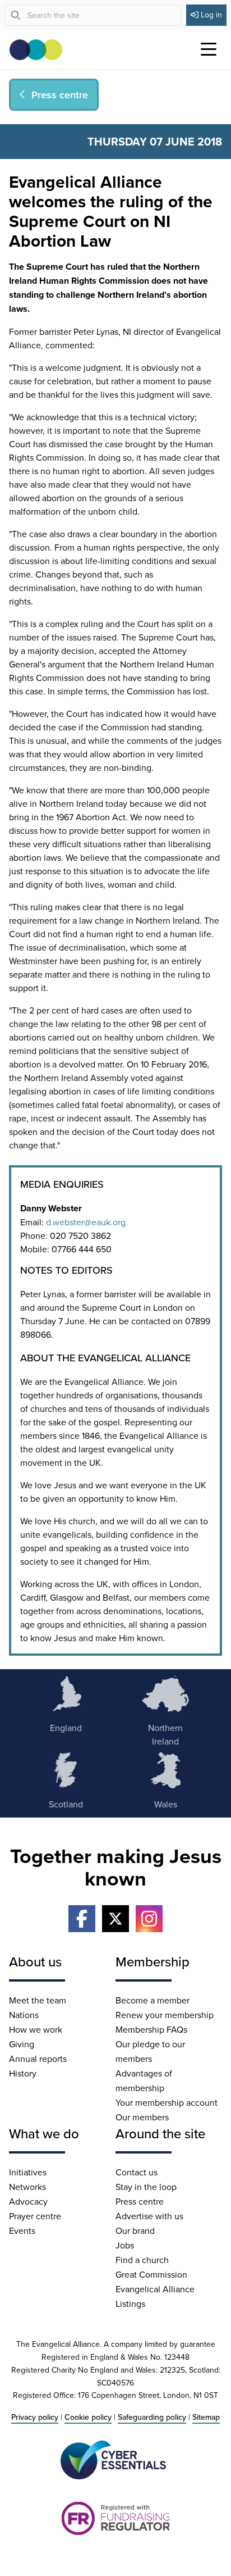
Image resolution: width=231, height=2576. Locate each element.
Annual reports (38, 2059)
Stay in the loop (146, 2187)
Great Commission (151, 2274)
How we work (36, 2029)
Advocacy (28, 2201)
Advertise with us (149, 2216)
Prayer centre (35, 2216)
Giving (22, 2044)
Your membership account (167, 2102)
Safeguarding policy (152, 2417)
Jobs (125, 2245)
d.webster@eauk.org (86, 1222)
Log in (211, 15)
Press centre (140, 2201)
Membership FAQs (151, 2029)
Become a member (153, 2000)
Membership (153, 1961)
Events (22, 2230)
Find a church (142, 2260)
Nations (24, 2015)
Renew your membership (165, 2015)
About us (35, 1961)
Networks (27, 2187)
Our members (142, 2117)
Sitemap (206, 2417)
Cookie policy (88, 2417)
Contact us (137, 2172)
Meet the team (38, 2000)
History (23, 2073)
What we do (44, 2133)
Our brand (135, 2230)
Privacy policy (35, 2417)
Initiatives (28, 2172)
